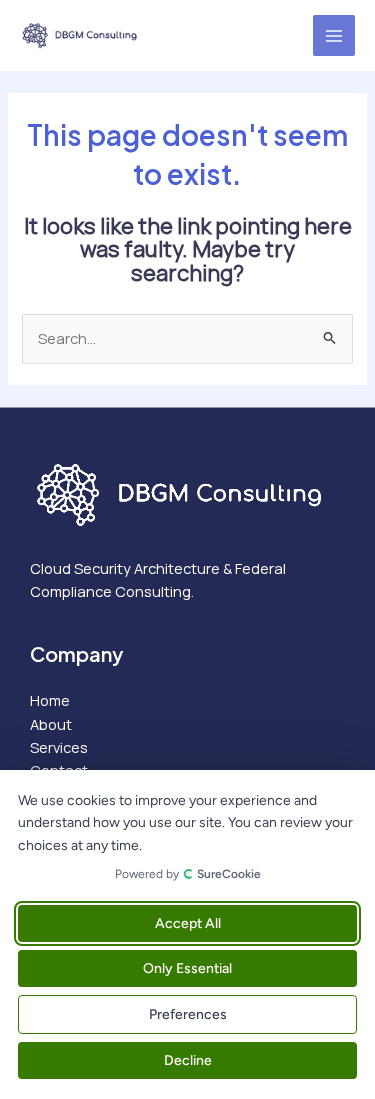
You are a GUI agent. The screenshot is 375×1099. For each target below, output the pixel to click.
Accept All (188, 923)
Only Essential (187, 968)
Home (50, 700)
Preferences (188, 1014)
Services (59, 747)
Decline (188, 1060)
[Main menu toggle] (334, 36)
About (51, 724)
